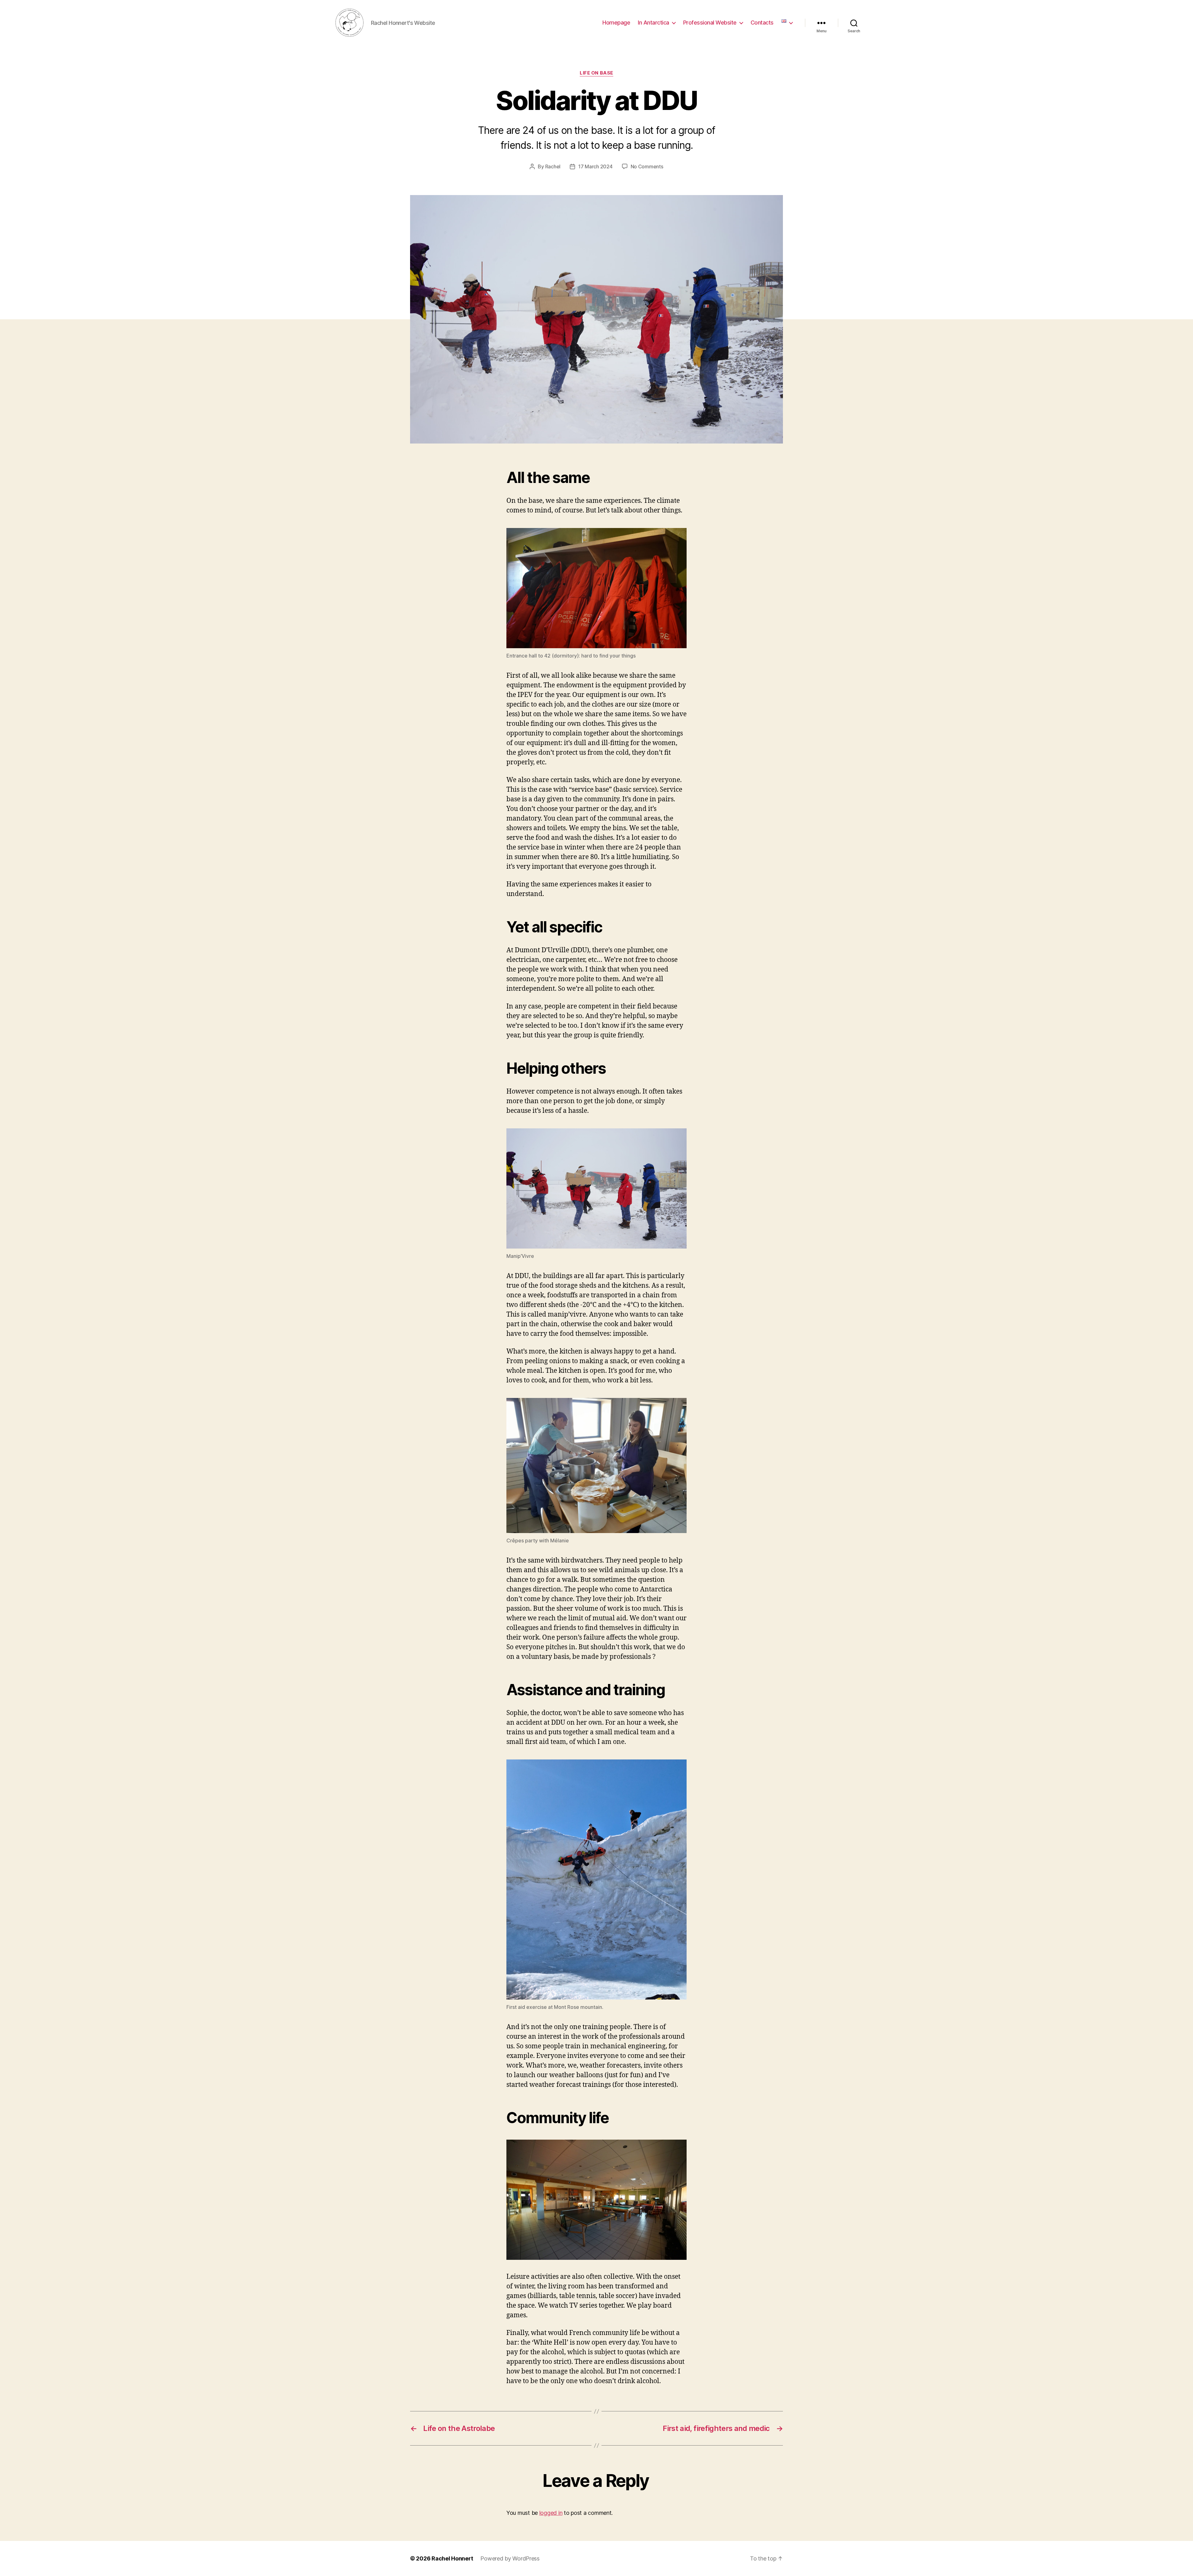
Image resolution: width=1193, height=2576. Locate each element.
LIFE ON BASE (596, 73)
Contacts (762, 23)
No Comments (647, 166)
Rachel (553, 166)
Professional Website (710, 23)
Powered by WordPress (510, 2558)
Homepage (616, 23)
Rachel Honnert (452, 2558)
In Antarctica (654, 23)
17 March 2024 (595, 166)
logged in (551, 2513)
